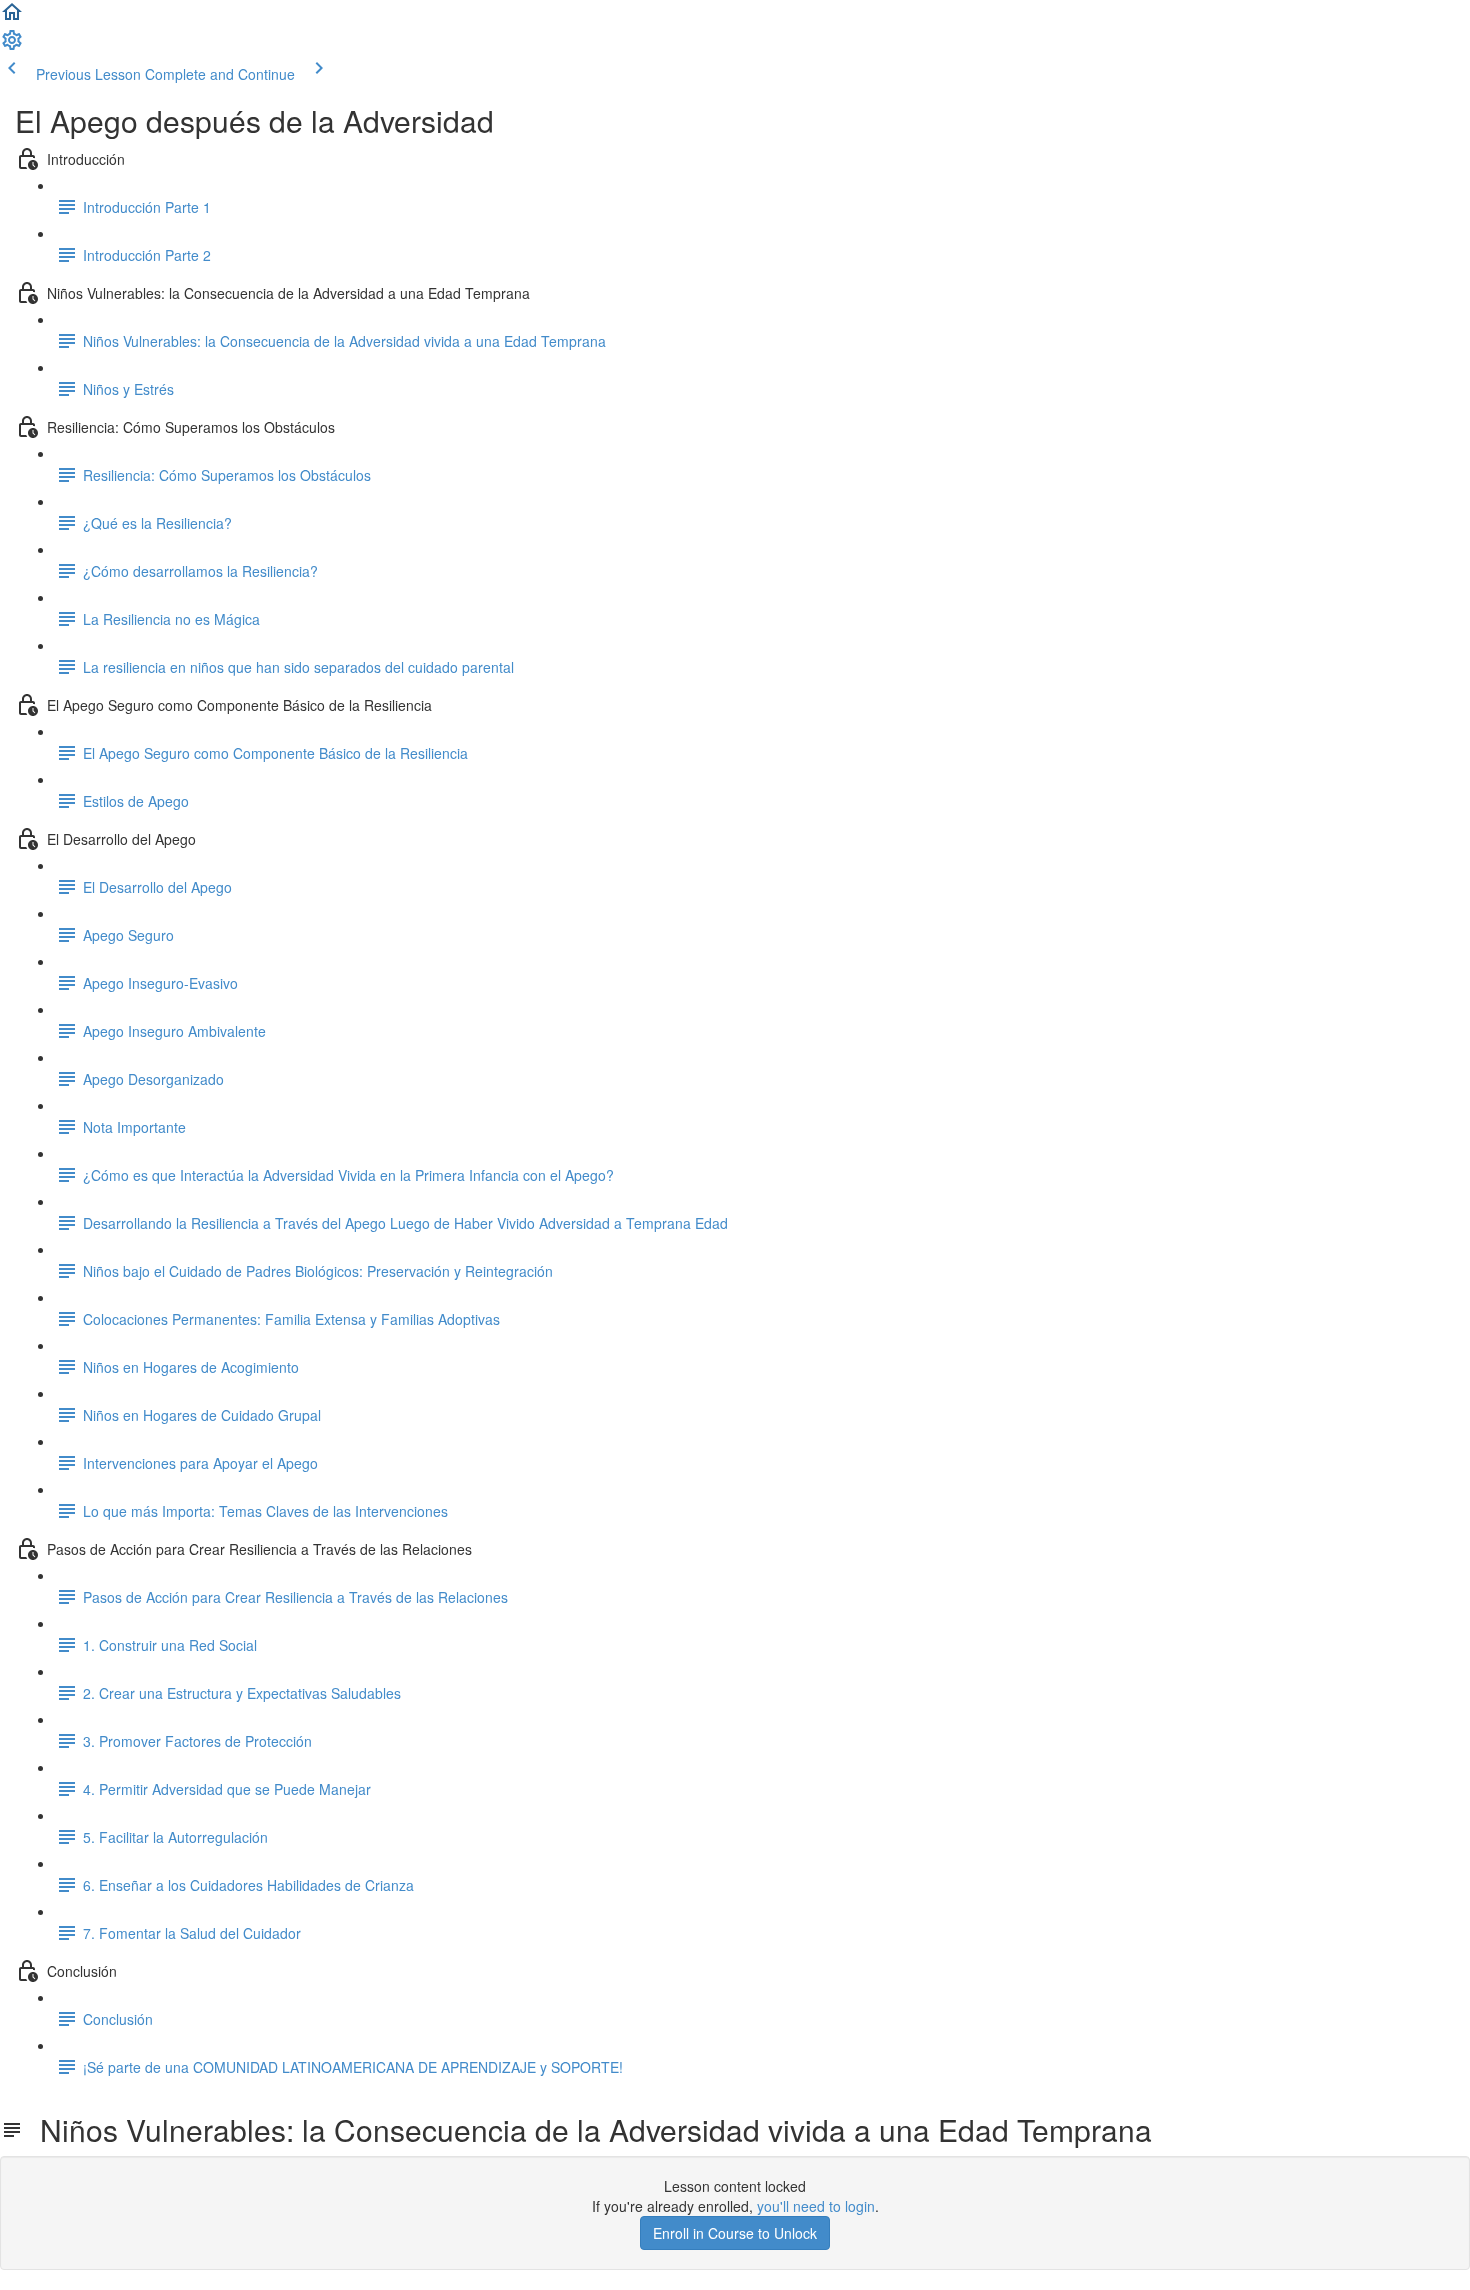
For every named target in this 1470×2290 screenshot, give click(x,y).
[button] (12, 18)
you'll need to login (816, 2206)
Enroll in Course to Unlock (735, 2233)
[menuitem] (12, 46)
